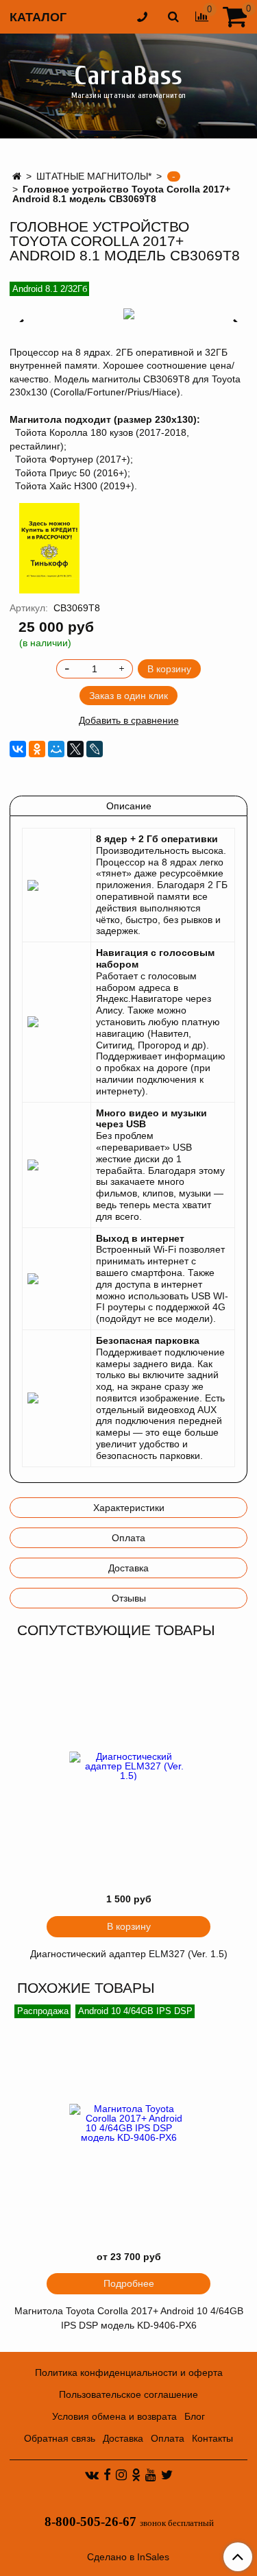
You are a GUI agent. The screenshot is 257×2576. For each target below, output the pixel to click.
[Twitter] (167, 2475)
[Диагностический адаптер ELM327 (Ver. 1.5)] (128, 1766)
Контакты (212, 2438)
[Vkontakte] (92, 2475)
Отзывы (129, 1598)
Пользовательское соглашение (128, 2394)
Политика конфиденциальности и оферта (129, 2372)
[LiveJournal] (95, 749)
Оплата (128, 1538)
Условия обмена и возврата (114, 2416)
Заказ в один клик (128, 696)
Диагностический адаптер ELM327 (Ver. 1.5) (129, 1954)
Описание (129, 806)
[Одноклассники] (37, 749)
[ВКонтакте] (18, 749)
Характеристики (129, 1508)
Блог (195, 2416)
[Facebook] (107, 2475)
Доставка (128, 1568)
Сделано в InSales (128, 2557)
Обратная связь (60, 2438)
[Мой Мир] (56, 749)
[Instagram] (121, 2475)
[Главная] (17, 176)
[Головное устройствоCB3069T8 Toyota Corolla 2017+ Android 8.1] (128, 314)
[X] (75, 749)
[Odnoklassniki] (136, 2475)
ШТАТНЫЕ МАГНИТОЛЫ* (94, 176)
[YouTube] (151, 2475)
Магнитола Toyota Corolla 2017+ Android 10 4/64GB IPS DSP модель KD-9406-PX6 (129, 2318)
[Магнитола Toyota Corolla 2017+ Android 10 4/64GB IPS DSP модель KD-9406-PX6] (128, 2123)
